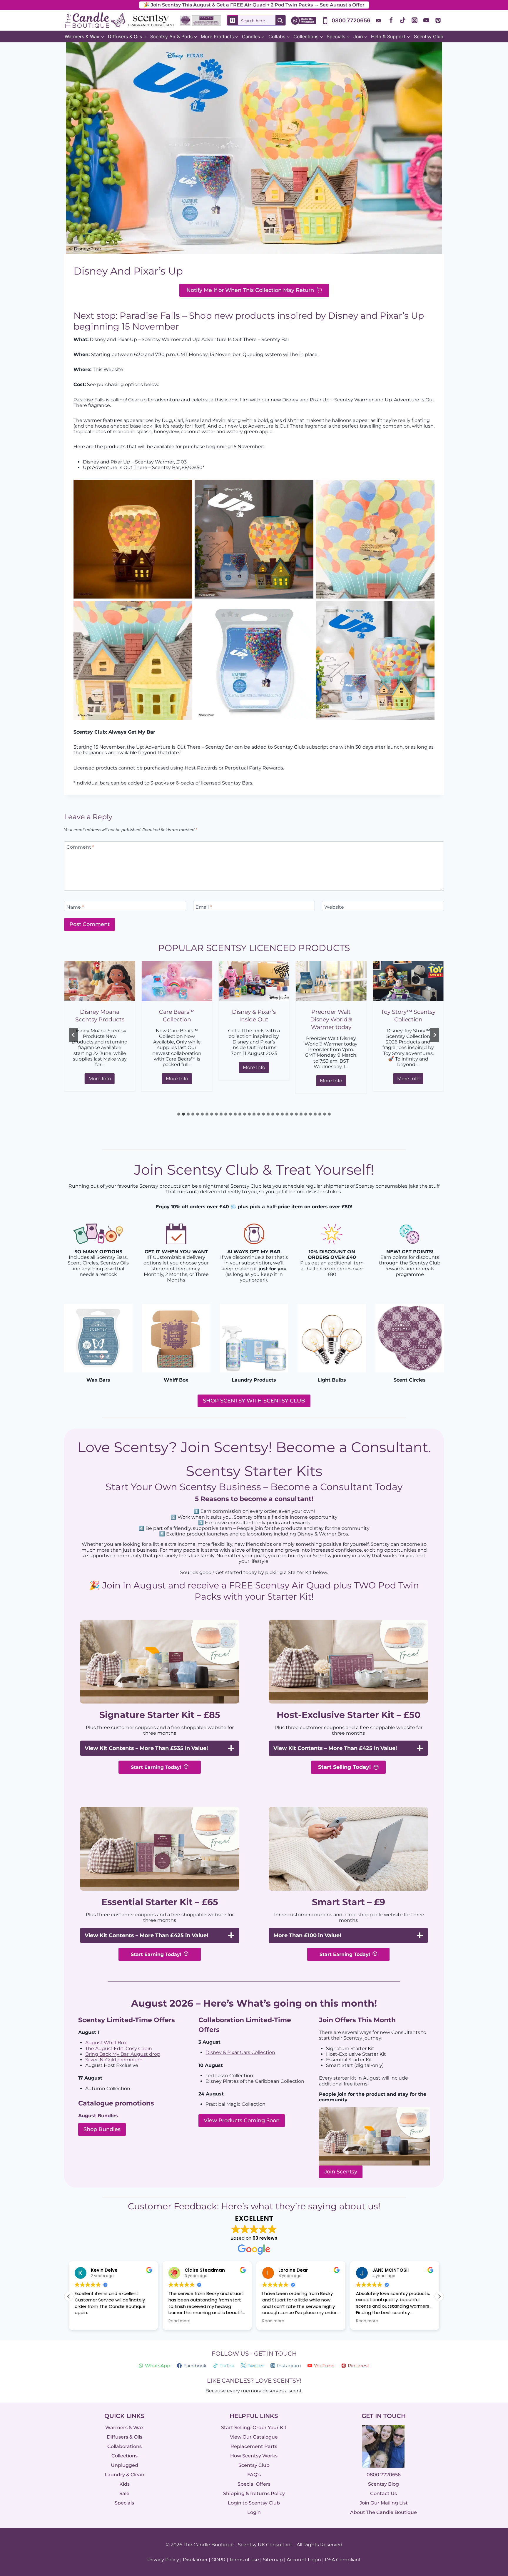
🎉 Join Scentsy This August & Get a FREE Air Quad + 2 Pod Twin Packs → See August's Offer (254, 5)
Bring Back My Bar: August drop (123, 2054)
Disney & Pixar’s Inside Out (177, 1016)
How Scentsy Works (254, 2456)
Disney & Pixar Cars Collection (240, 2052)
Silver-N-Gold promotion (114, 2060)
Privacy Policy (163, 2560)
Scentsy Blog (383, 2484)
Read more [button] (86, 2321)
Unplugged (125, 2465)
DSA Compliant (343, 2560)
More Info (102, 1080)
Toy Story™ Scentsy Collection (331, 1016)
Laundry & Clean (125, 2475)
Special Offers (254, 2484)
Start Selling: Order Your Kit (254, 2428)
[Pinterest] (438, 20)
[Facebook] (391, 20)
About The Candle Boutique (383, 2512)
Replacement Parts (254, 2446)
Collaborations (125, 2446)
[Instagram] (415, 20)
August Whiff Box (106, 2043)
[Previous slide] (73, 1035)
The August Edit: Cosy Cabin (119, 2049)
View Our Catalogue (254, 2437)
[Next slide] (435, 1035)
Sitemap (273, 2560)
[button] (439, 2296)
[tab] (179, 1114)
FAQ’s (254, 2475)
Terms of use (244, 2560)
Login (254, 2512)
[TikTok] (403, 20)
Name (75, 907)
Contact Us (383, 2493)
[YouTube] (426, 20)
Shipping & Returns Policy (254, 2493)
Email (204, 907)
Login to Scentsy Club (254, 2503)
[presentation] (100, 981)
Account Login (304, 2560)
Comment (80, 847)
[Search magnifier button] (280, 20)
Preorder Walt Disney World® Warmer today (254, 1019)
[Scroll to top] (491, 2507)
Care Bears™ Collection (100, 1016)
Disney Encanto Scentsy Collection (408, 1016)
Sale (124, 2493)
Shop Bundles (102, 2129)
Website (334, 907)
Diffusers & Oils (125, 2437)
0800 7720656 (384, 2475)
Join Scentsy (341, 2172)
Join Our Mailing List (384, 2503)
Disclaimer (195, 2560)
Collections (125, 2456)
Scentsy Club (429, 36)
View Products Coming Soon (242, 2120)
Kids (125, 2484)
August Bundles (98, 2116)
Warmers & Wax (125, 2428)
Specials (124, 2503)
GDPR (218, 2560)
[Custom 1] (379, 20)
